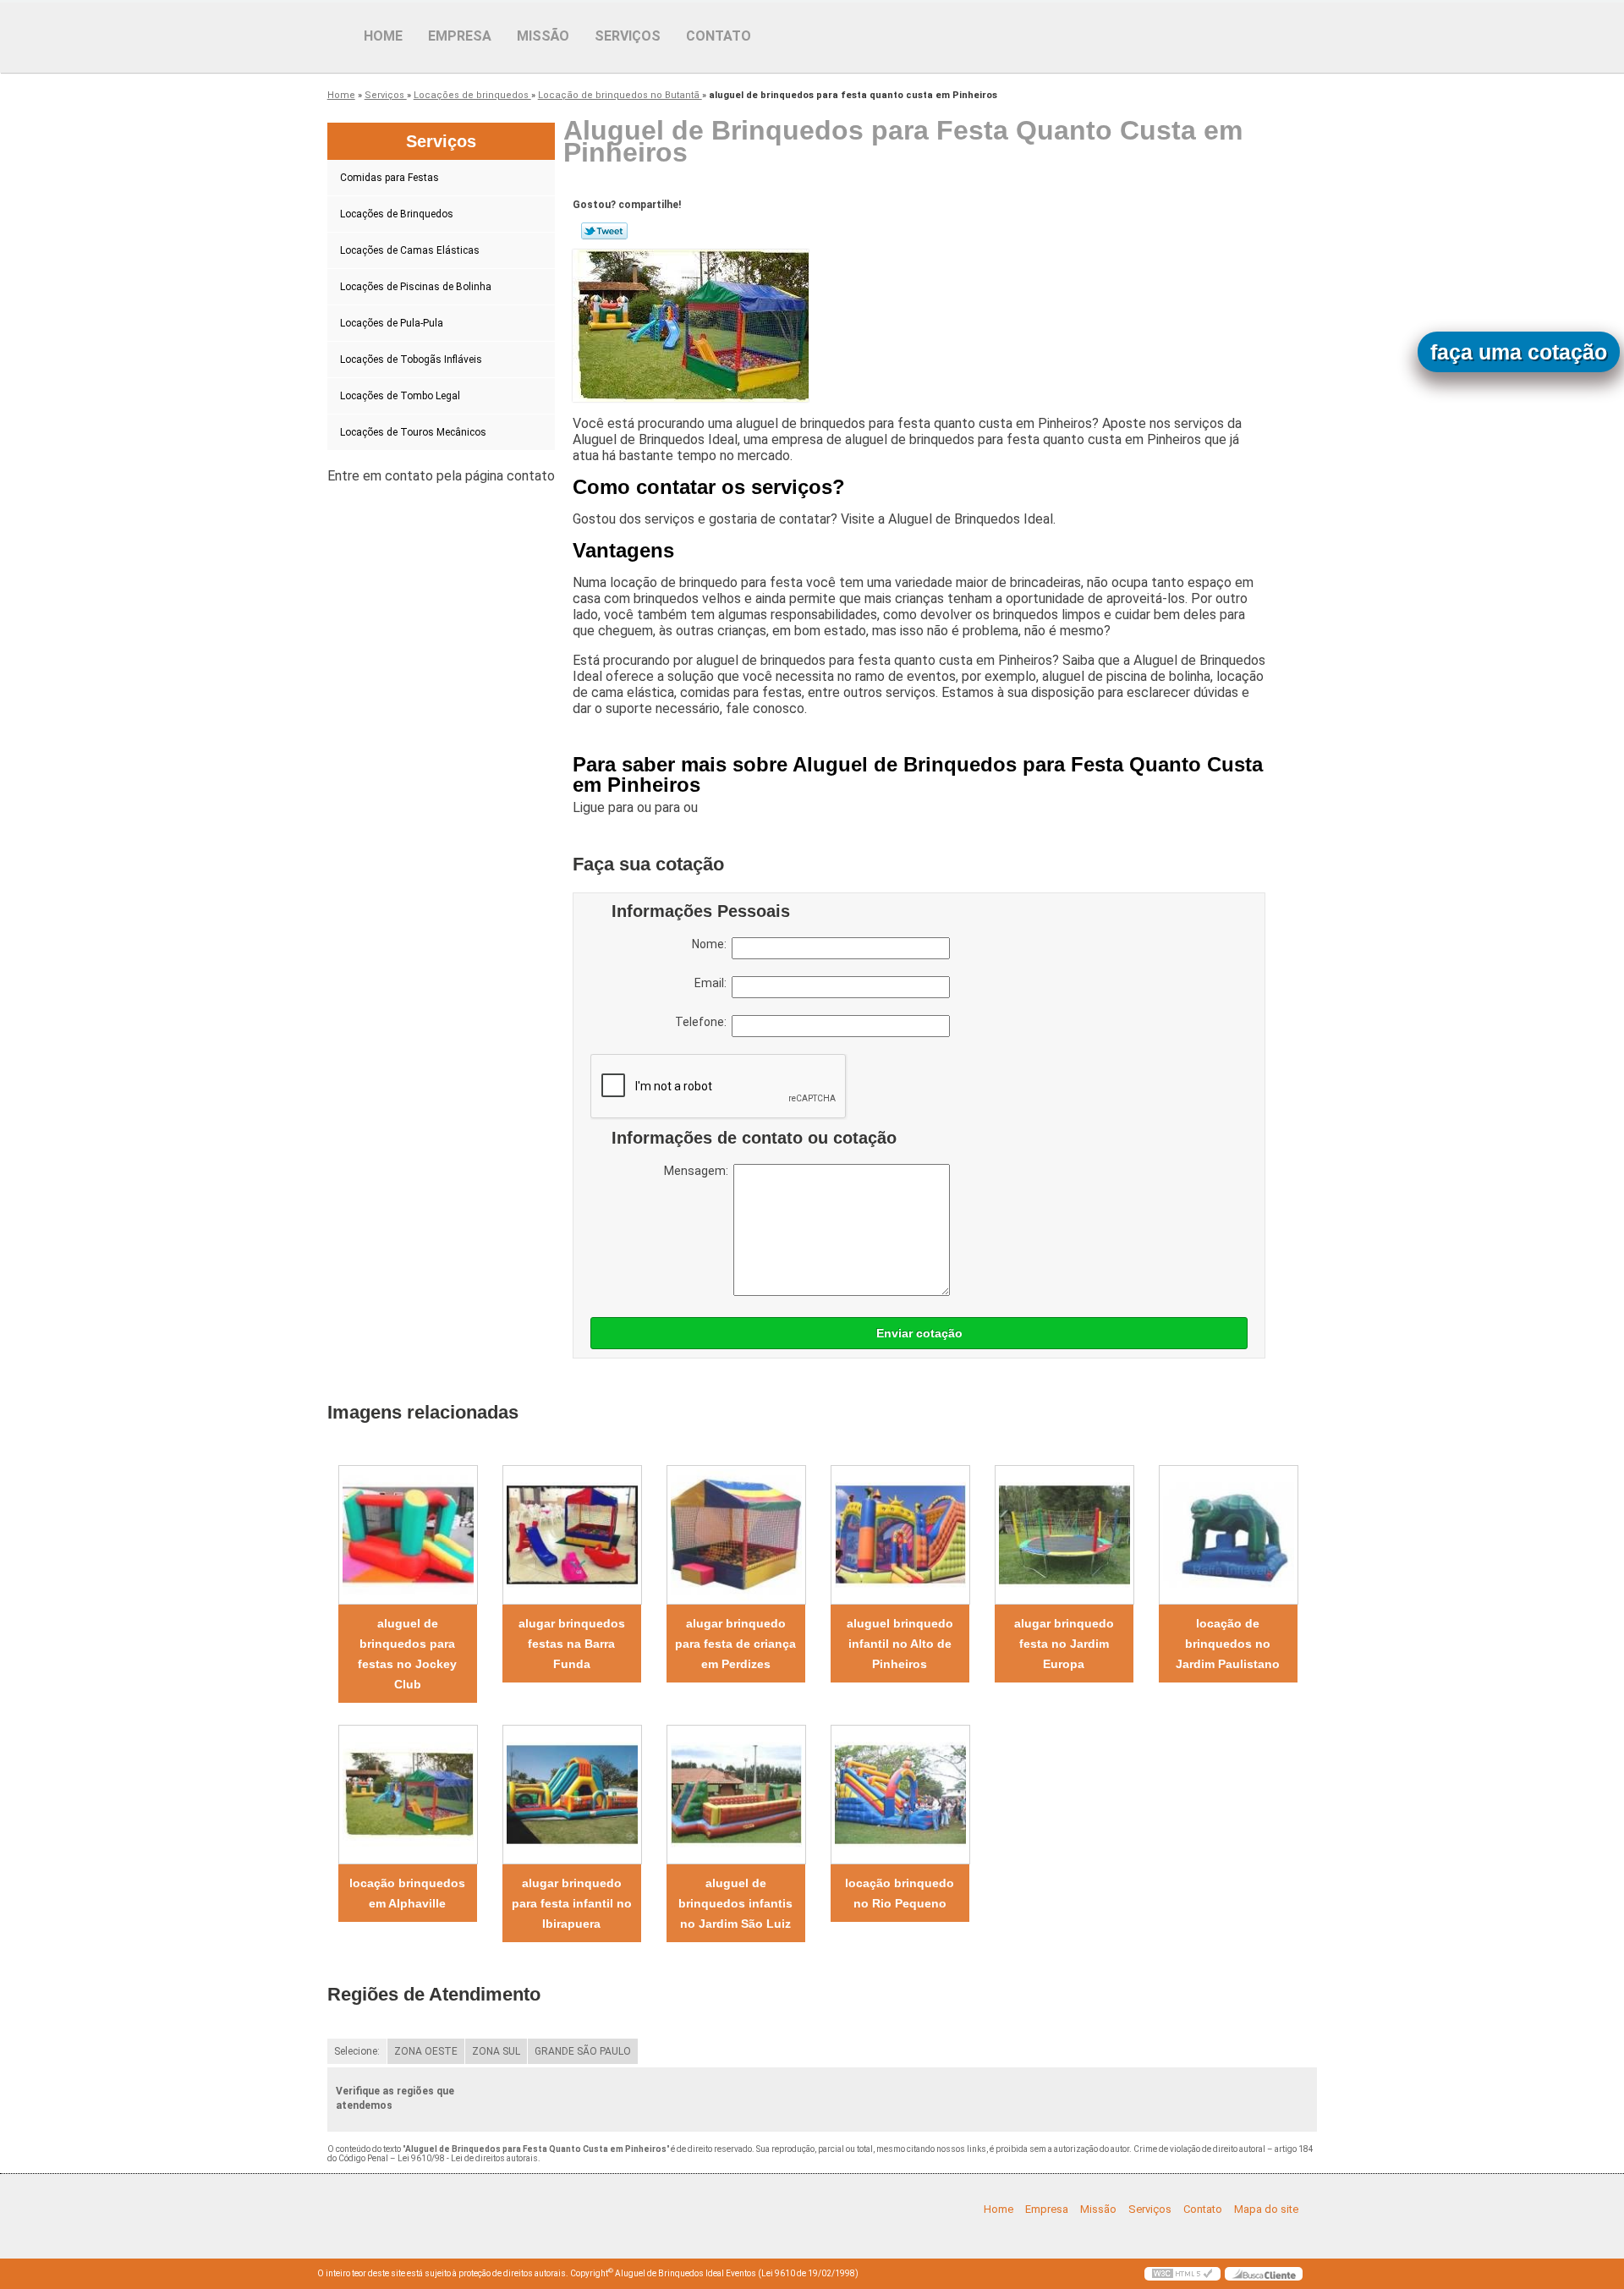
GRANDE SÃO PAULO (583, 2051)
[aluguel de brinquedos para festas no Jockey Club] (408, 1535)
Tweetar (604, 231)
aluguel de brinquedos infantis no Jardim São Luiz (735, 1903)
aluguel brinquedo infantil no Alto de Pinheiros (900, 1644)
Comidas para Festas (390, 178)
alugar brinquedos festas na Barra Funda (572, 1644)
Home (383, 36)
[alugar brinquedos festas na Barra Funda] (572, 1535)
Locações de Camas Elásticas (410, 250)
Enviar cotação (919, 1333)
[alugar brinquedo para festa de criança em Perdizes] (736, 1535)
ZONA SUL (496, 2051)
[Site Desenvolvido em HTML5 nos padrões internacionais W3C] (1182, 2274)
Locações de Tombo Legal (400, 396)
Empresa (460, 36)
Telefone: (703, 1022)
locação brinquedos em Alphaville (407, 1893)
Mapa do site (1266, 2209)
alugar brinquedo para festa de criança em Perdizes (735, 1644)
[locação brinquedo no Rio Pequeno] (900, 1795)
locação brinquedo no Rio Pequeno (900, 1893)
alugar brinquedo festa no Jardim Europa (1064, 1644)
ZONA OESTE (426, 2051)
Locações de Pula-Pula (392, 323)
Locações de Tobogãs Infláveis (411, 360)
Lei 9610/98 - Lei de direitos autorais (468, 2158)
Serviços (628, 36)
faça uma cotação (1519, 352)
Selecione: (357, 2051)
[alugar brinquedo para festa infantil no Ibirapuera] (572, 1795)
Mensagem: (699, 1171)
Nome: (712, 944)
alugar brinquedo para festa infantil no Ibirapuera (572, 1903)
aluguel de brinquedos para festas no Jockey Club (407, 1654)
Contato (719, 36)
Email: (713, 983)
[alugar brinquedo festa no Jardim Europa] (1064, 1535)
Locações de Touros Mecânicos (413, 432)
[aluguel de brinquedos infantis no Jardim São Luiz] (736, 1795)
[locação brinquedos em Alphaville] (408, 1795)
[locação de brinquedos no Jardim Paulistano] (1228, 1535)
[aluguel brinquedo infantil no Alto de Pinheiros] (900, 1535)
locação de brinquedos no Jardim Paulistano (1228, 1644)
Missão (543, 36)
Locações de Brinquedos (397, 214)
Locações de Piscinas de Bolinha (416, 287)
